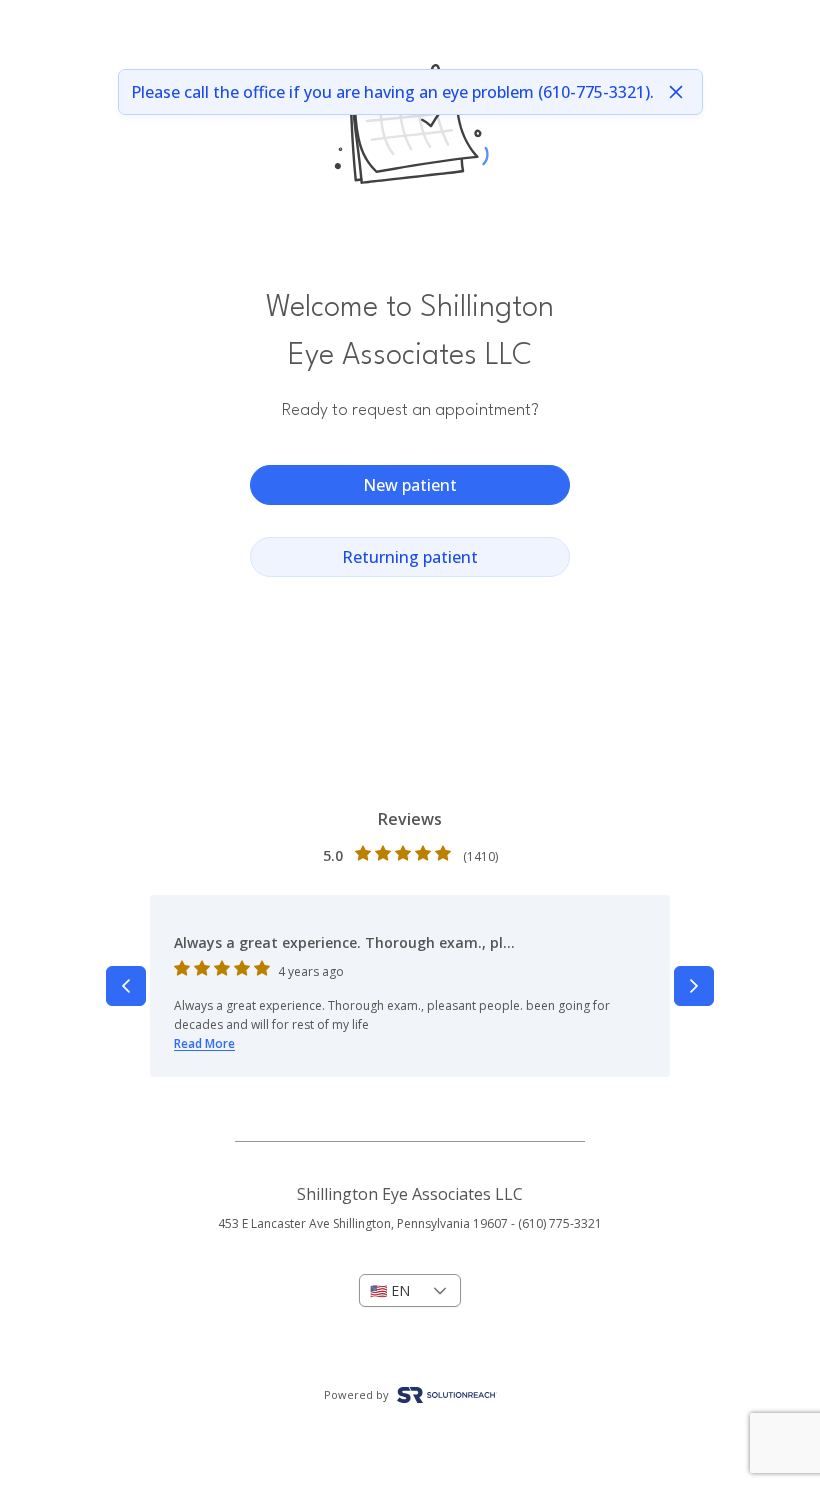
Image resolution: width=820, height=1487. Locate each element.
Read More (204, 1043)
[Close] (676, 92)
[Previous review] (126, 986)
